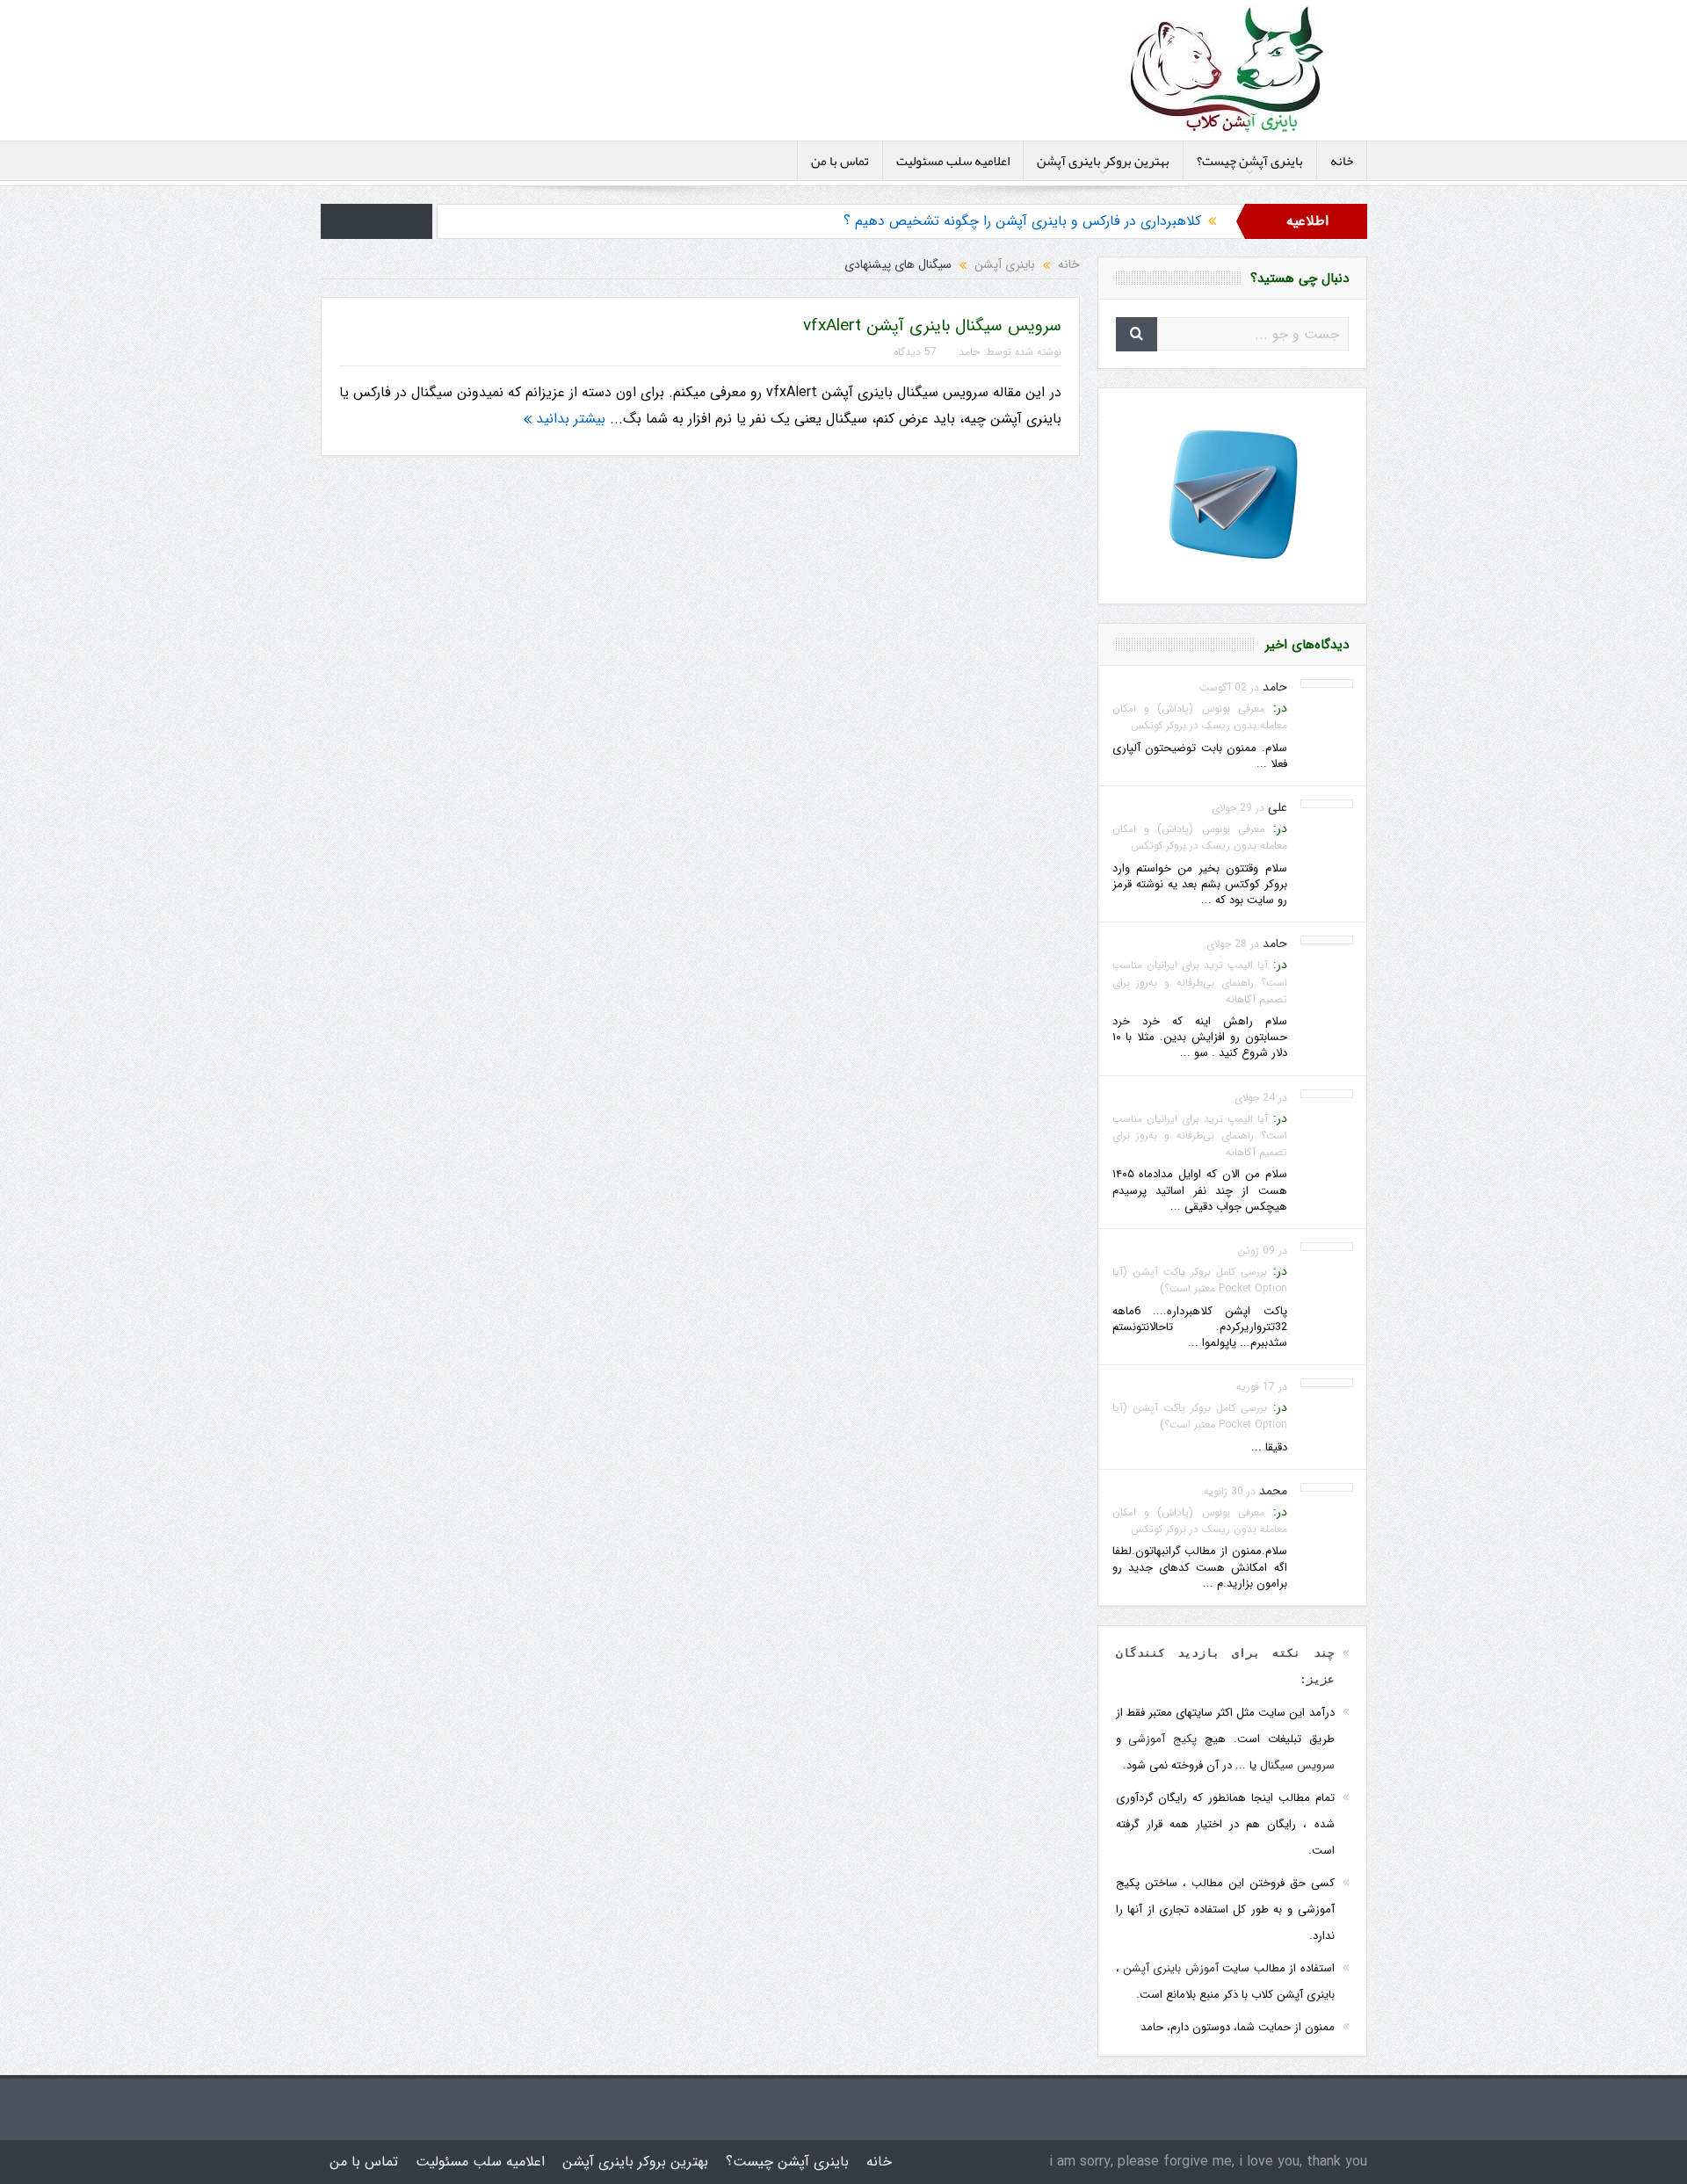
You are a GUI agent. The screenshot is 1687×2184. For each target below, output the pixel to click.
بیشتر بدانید (568, 419)
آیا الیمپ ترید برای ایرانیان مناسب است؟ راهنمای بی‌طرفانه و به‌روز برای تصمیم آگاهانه (1200, 982)
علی (1278, 807)
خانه (1342, 161)
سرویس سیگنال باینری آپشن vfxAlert (932, 326)
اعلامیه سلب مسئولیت (953, 161)
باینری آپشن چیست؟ (1250, 161)
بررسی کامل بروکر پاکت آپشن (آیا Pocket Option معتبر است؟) (1200, 1280)
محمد (1273, 1491)
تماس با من (840, 161)
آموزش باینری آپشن (1171, 1968)
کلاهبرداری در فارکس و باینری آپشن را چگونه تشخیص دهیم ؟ (1022, 221)
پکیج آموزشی (1162, 1739)
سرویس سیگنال (1297, 1765)
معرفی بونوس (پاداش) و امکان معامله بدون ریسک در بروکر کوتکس (1200, 717)
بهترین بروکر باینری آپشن (1103, 161)
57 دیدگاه (915, 352)
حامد (969, 352)
